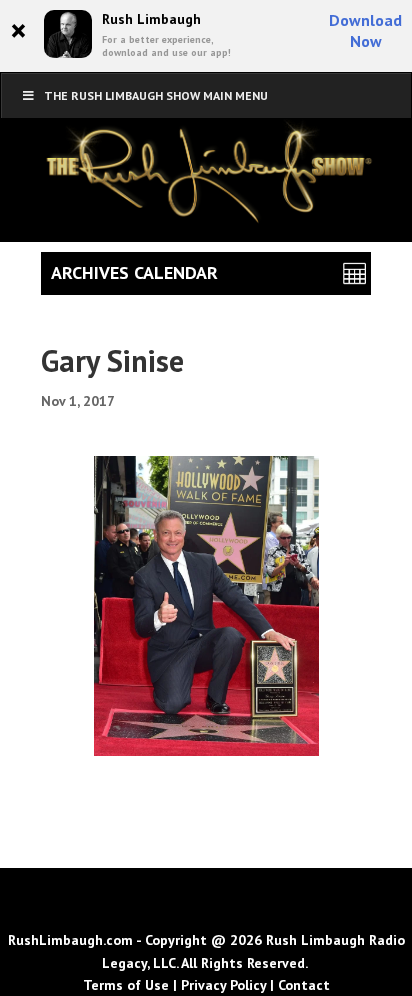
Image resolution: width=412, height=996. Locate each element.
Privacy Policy (223, 985)
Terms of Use (126, 985)
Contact (304, 985)
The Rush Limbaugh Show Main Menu (156, 95)
